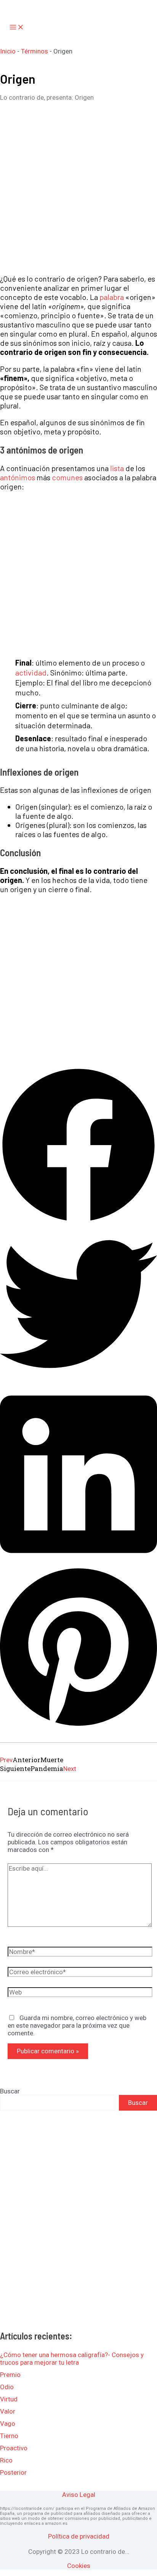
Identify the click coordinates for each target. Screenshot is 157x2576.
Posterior (13, 2472)
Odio (7, 2387)
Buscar (10, 2091)
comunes (67, 477)
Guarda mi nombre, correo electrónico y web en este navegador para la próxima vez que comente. (77, 2025)
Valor (8, 2411)
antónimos (18, 477)
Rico (6, 2460)
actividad (31, 672)
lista (117, 468)
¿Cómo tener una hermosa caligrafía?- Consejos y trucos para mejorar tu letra (72, 2359)
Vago (8, 2424)
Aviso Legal (79, 2495)
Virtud (9, 2399)
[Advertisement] (78, 188)
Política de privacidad (79, 2536)
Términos (34, 51)
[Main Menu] (17, 28)
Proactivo (14, 2448)
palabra (112, 297)
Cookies (79, 2566)
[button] (78, 1146)
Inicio (8, 51)
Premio (10, 2375)
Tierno (9, 2436)
